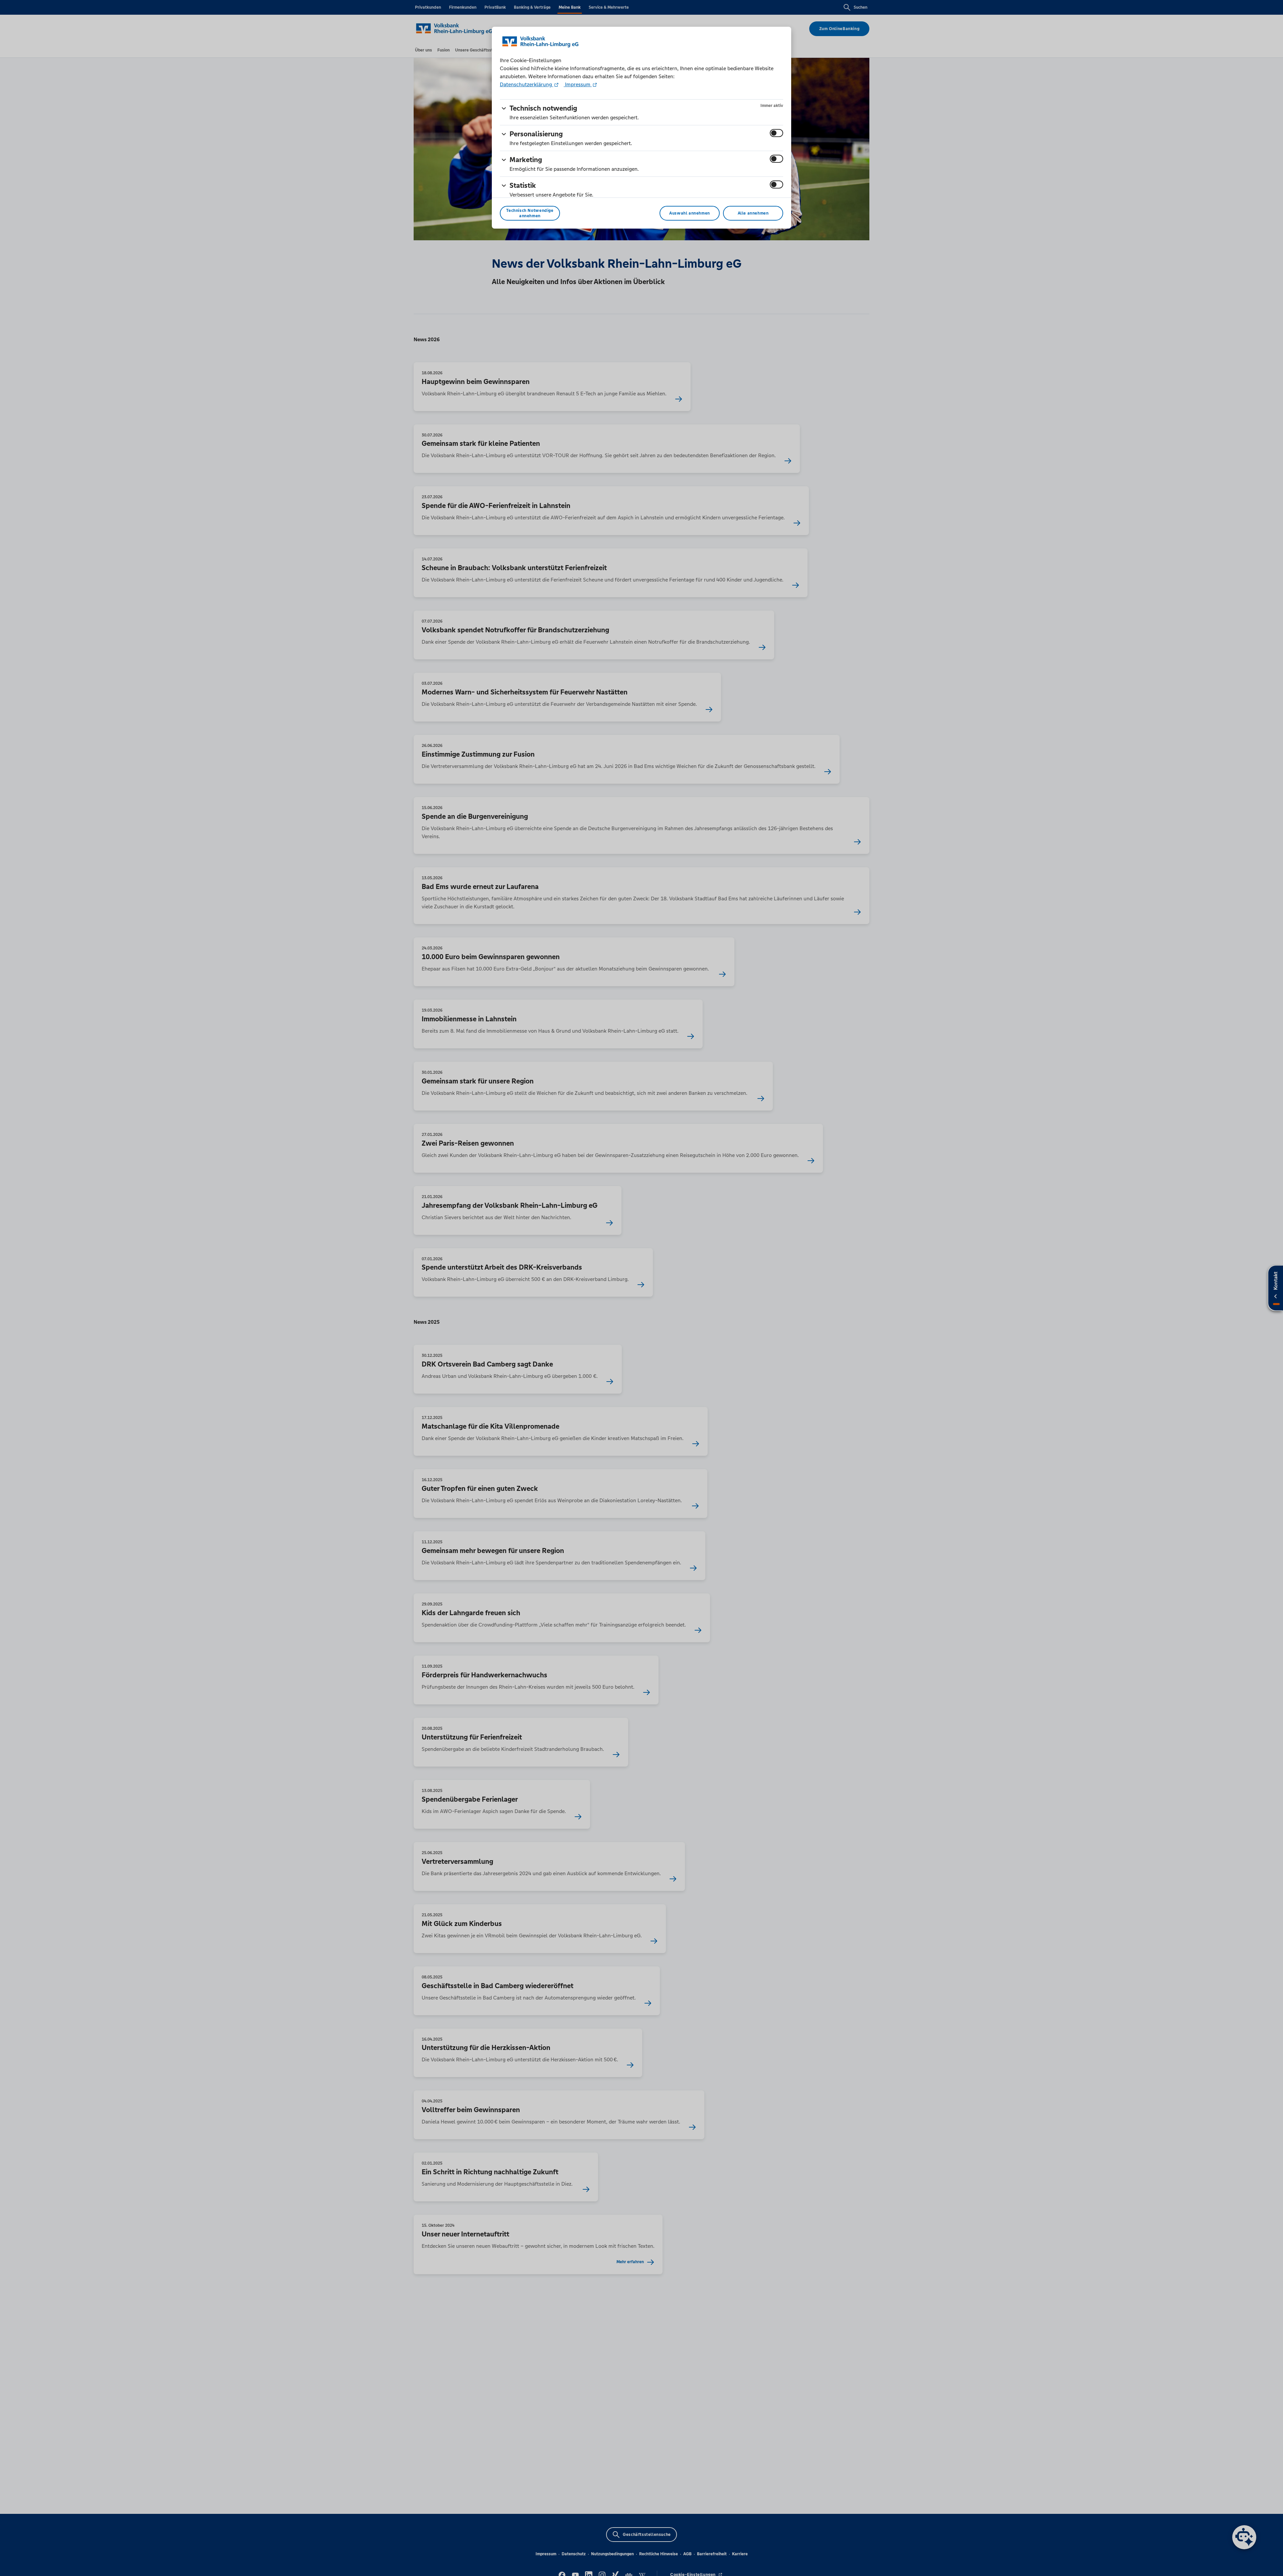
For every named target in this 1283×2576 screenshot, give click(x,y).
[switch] (776, 133)
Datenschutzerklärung (527, 84)
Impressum (578, 84)
